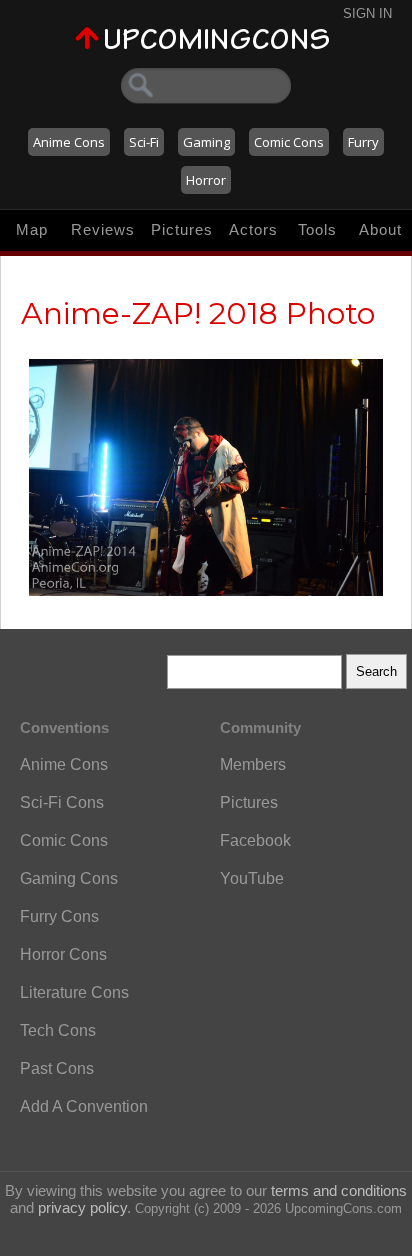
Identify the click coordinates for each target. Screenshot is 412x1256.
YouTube (252, 878)
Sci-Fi (144, 142)
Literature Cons (74, 992)
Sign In (367, 13)
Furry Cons (59, 916)
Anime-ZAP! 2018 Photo (198, 313)
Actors (253, 229)
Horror (206, 180)
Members (253, 764)
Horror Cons (63, 954)
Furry (363, 142)
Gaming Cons (69, 878)
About (380, 229)
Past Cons (57, 1068)
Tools (317, 229)
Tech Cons (58, 1030)
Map (32, 229)
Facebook (255, 840)
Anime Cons (69, 142)
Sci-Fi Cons (62, 802)
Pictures (182, 229)
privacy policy (82, 1207)
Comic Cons (289, 142)
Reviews (103, 229)
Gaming (206, 142)
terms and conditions (339, 1190)
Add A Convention (84, 1106)
